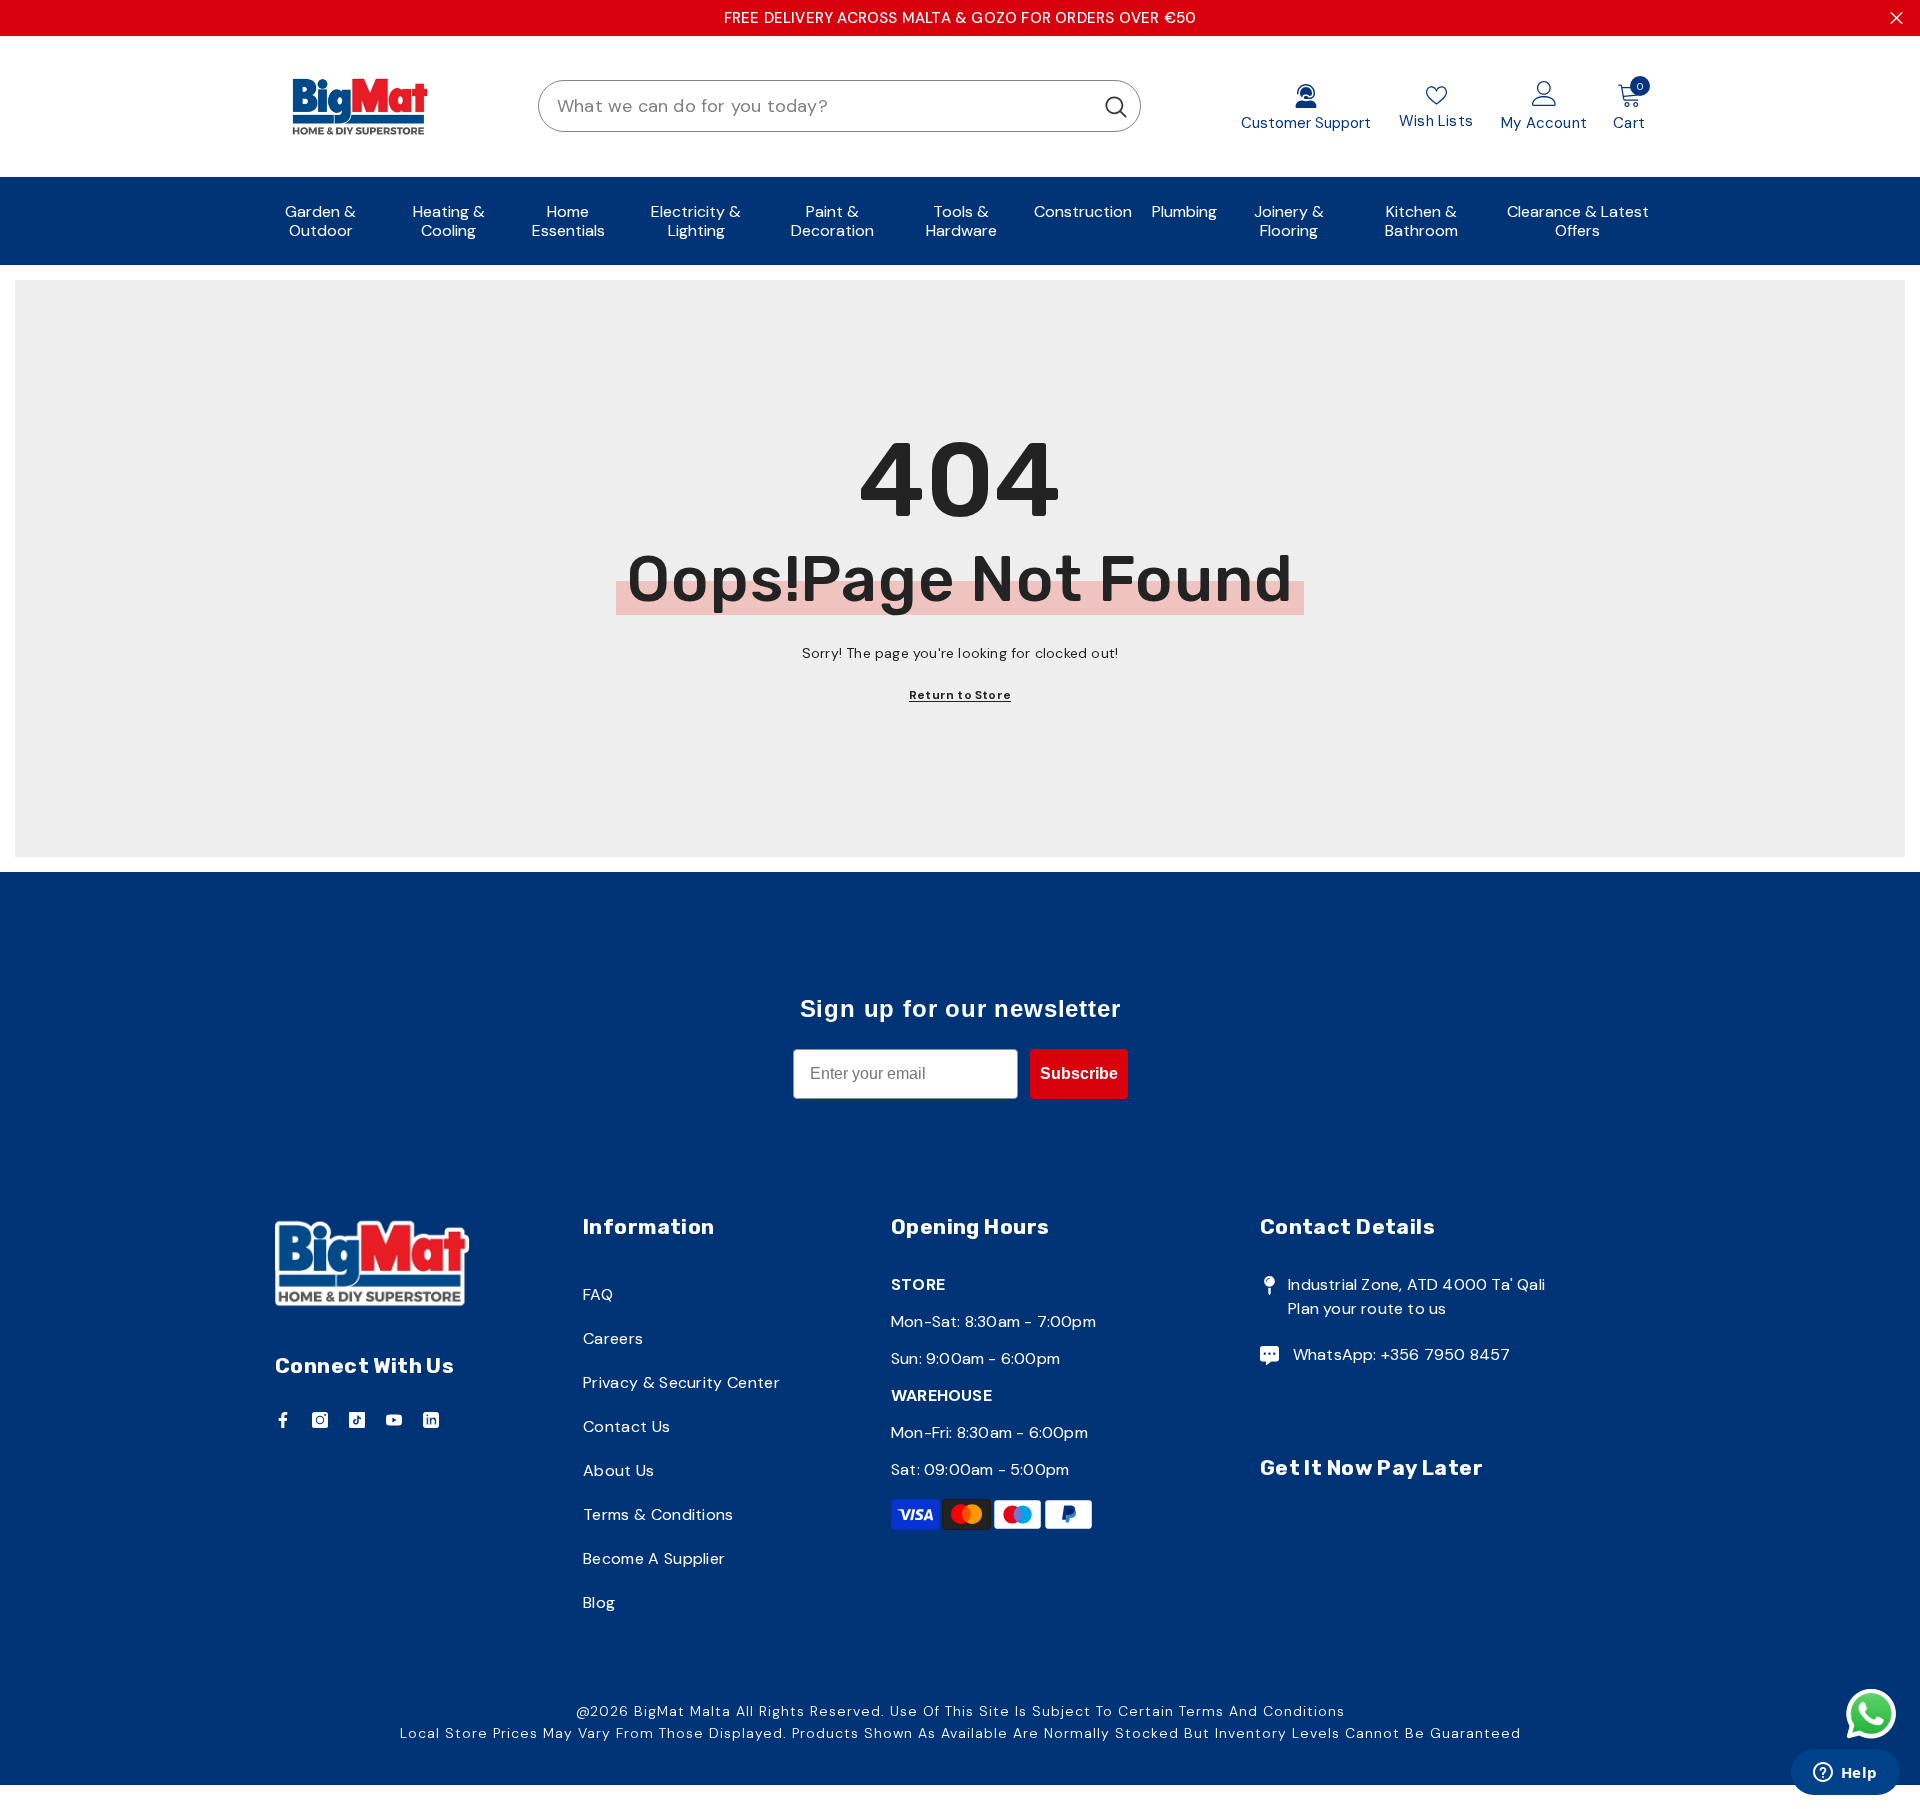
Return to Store (960, 695)
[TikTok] (357, 1420)
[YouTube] (394, 1420)
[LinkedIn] (431, 1420)
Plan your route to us (1367, 1308)
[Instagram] (320, 1420)
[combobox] (815, 106)
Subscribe (1079, 1073)
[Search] (839, 106)
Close (1896, 18)
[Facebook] (283, 1420)
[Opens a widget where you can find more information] (1845, 1774)
